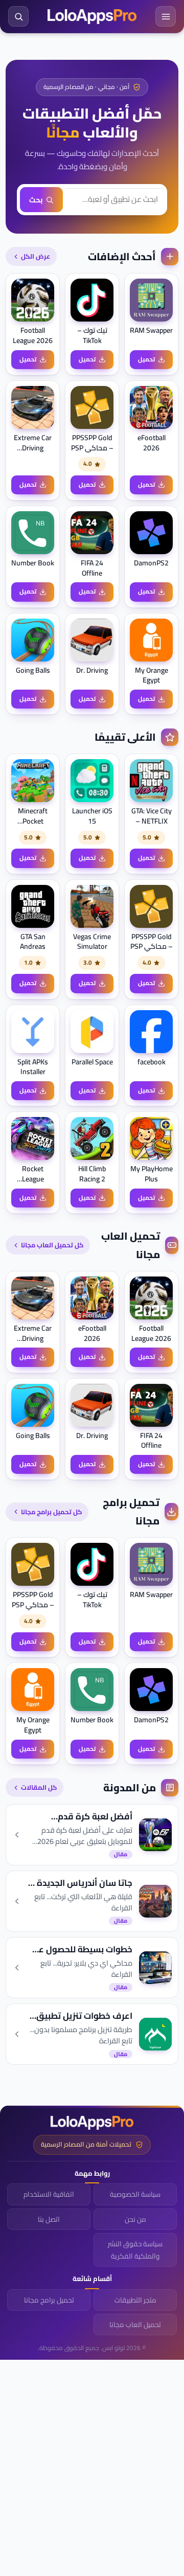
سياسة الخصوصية (135, 2194)
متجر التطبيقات (135, 2300)
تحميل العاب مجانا (135, 2324)
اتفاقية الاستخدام (49, 2194)
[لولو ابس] (92, 17)
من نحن (135, 2219)
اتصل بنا (49, 2219)
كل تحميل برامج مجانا (51, 1512)
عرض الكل (36, 256)
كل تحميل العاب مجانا (52, 1245)
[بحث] (18, 16)
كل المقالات (39, 1787)
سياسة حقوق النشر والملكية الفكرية (135, 2250)
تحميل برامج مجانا (49, 2300)
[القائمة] (166, 16)
